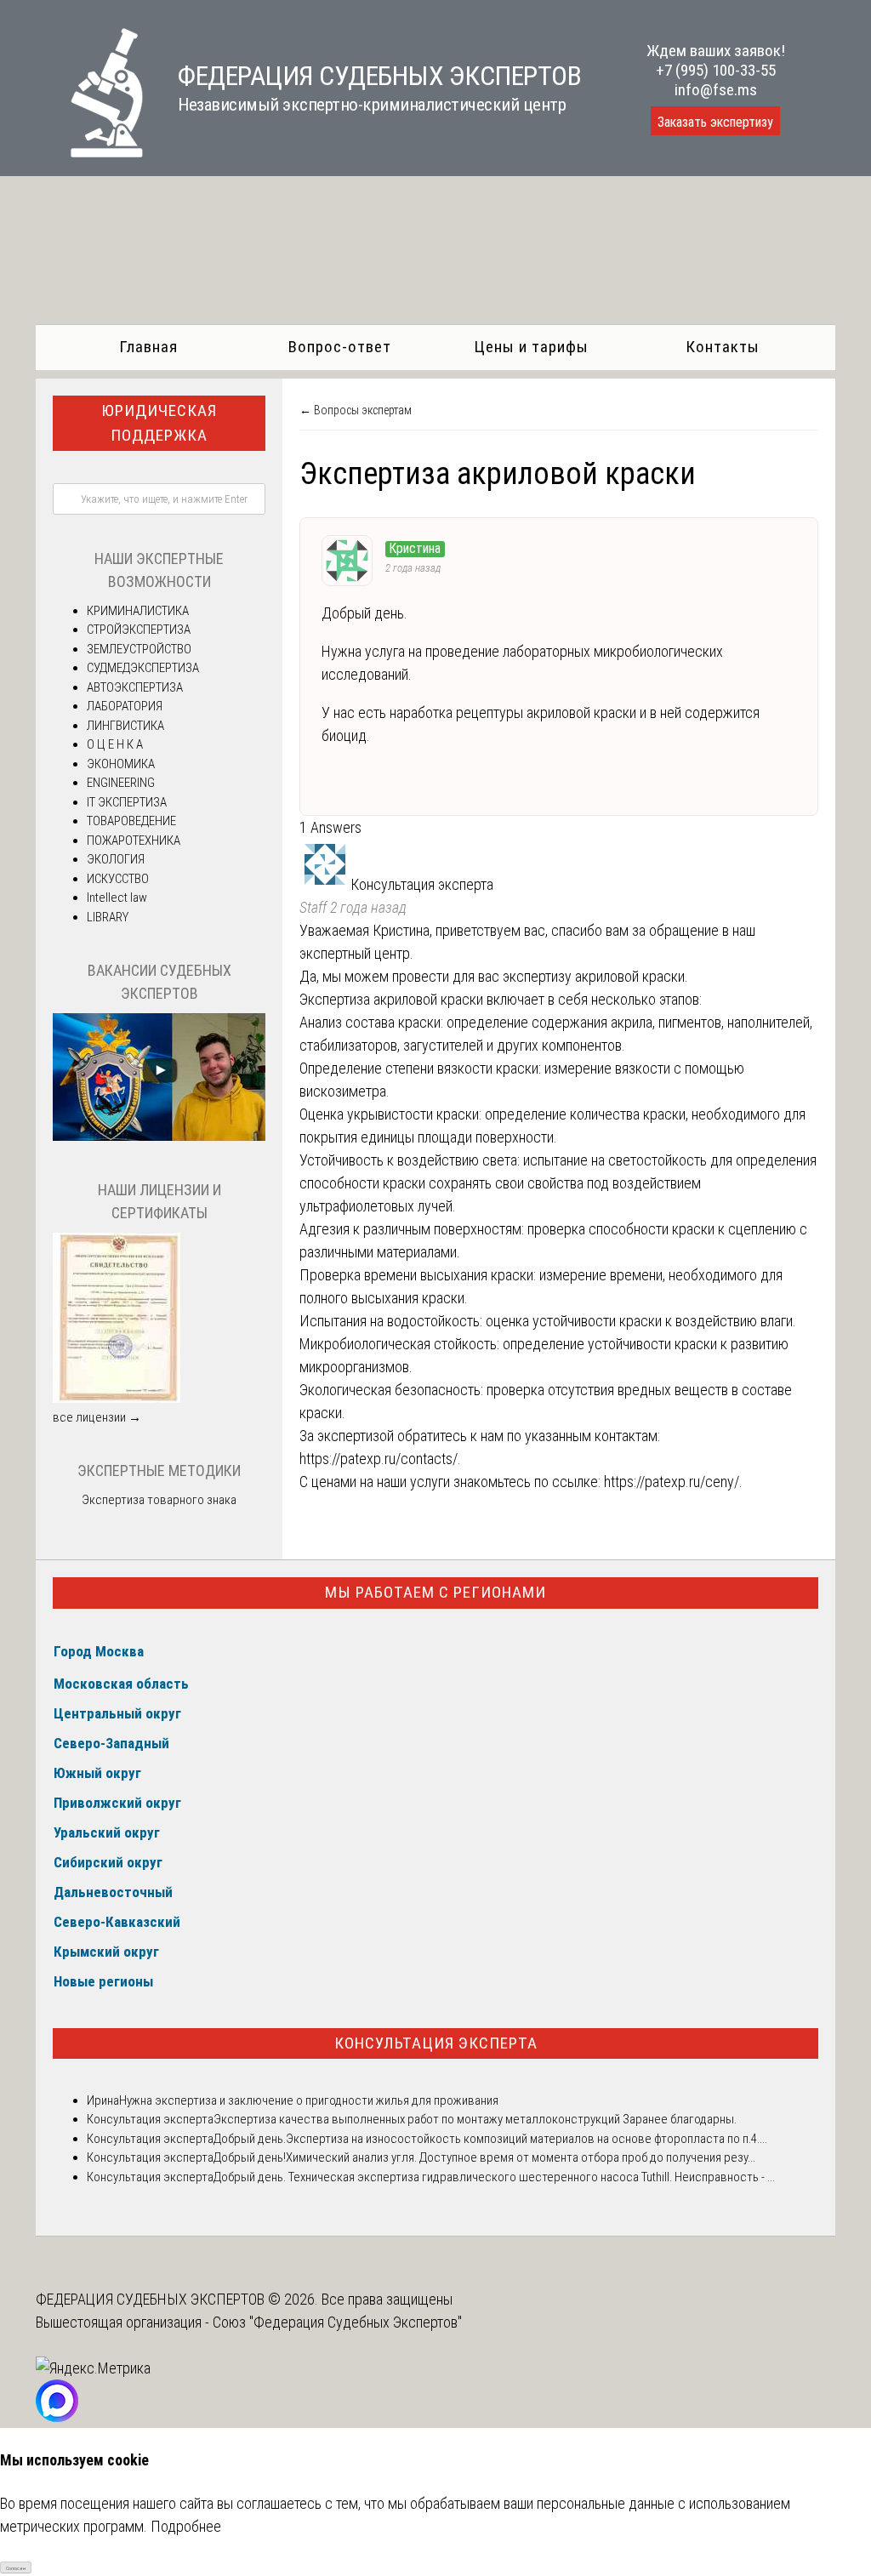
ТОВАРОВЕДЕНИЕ (131, 821)
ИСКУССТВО (118, 879)
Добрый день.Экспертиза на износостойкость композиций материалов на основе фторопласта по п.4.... (490, 2139)
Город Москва (99, 1651)
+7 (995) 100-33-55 (716, 70)
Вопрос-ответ (340, 347)
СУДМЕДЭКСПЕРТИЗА (143, 668)
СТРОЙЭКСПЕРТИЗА (139, 630)
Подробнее (186, 2526)
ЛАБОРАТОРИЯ (125, 706)
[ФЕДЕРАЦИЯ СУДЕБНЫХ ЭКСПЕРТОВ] (90, 152)
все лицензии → (97, 1417)
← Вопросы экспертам (356, 410)
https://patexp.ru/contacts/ (379, 1459)
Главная (148, 347)
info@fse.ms (716, 90)
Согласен (16, 2568)
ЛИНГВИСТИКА (125, 726)
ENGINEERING (121, 783)
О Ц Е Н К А (115, 744)
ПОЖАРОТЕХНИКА (134, 841)
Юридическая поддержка (159, 423)
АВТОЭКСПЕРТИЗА (135, 687)
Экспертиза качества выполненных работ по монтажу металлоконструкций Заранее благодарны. (475, 2119)
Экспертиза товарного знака (159, 1500)
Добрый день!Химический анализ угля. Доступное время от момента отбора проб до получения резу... (484, 2157)
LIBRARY (108, 917)
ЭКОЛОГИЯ (116, 859)
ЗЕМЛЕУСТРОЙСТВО (139, 649)
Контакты (723, 347)
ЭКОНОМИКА (121, 764)
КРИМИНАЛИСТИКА (138, 611)
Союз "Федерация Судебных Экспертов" (337, 2322)
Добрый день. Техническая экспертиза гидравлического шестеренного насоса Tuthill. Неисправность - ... (494, 2177)
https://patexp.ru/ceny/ (672, 1482)
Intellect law (117, 898)
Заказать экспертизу (715, 122)
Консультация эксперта (436, 2043)
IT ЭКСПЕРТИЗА (127, 802)
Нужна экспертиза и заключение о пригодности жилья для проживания (309, 2100)
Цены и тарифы (531, 347)
